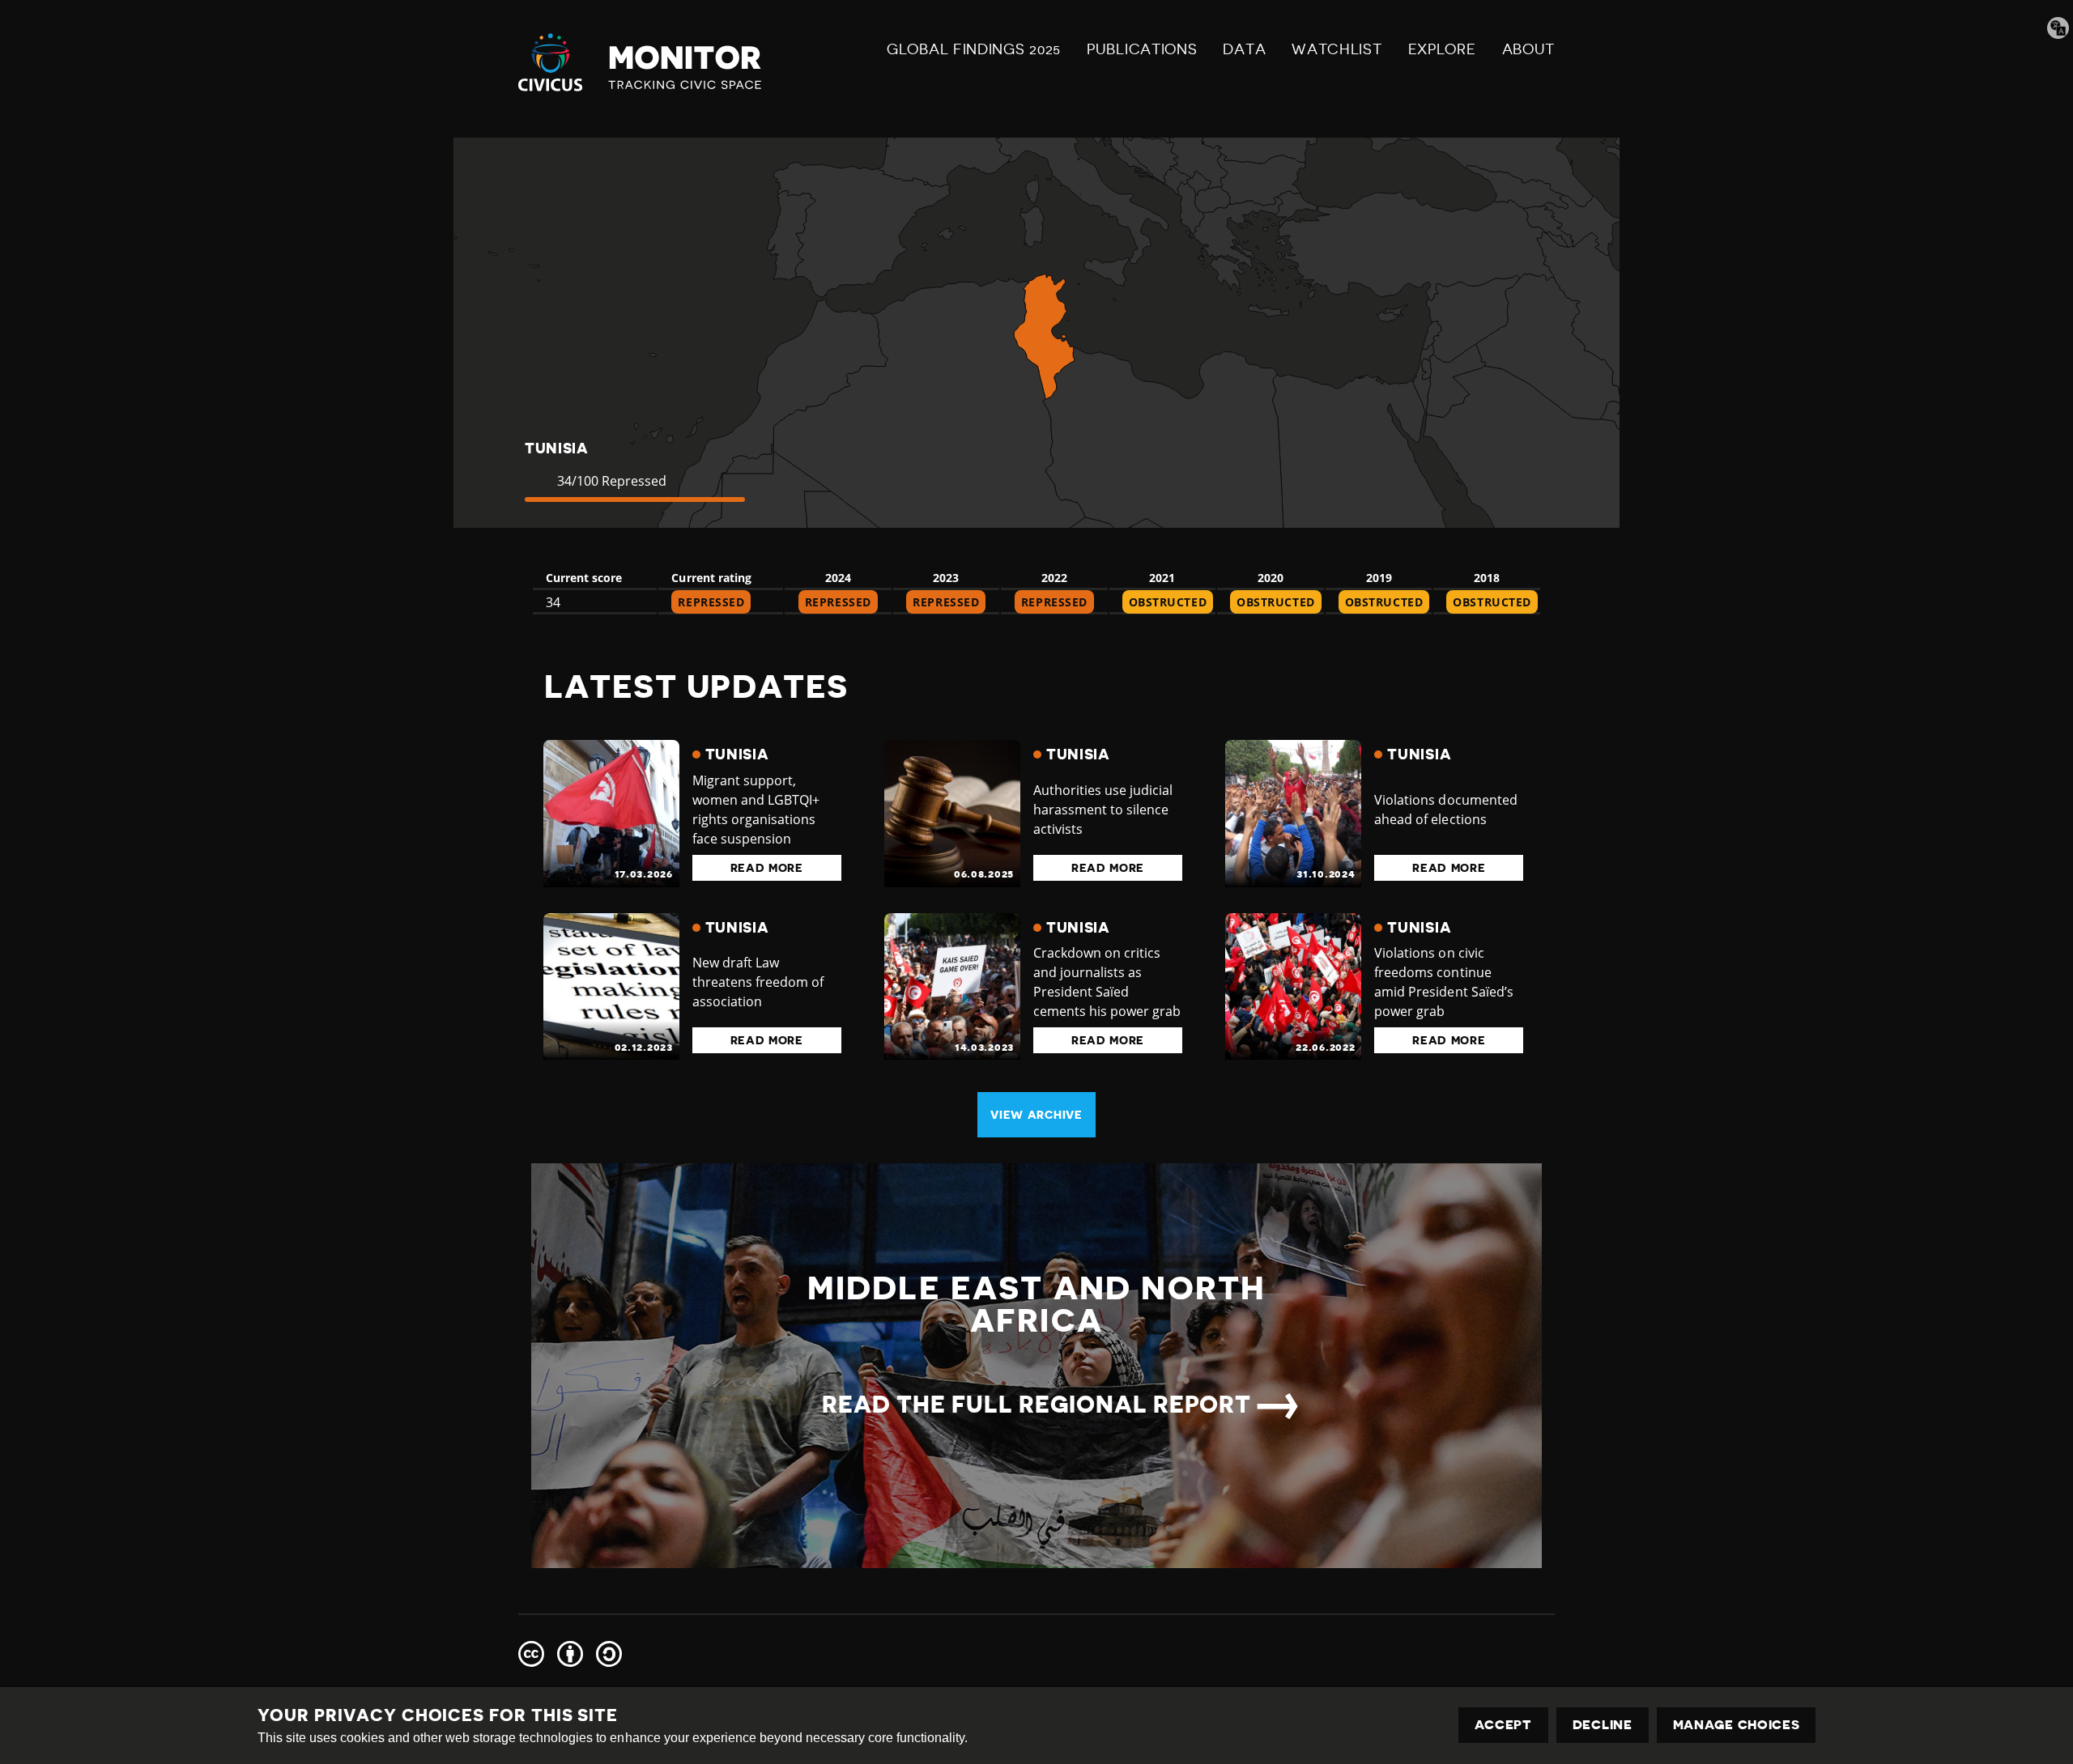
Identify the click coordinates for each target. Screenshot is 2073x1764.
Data (1244, 49)
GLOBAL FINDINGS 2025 (974, 49)
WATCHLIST (1337, 49)
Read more (767, 868)
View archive (1036, 1115)
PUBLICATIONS (1142, 49)
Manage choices (1737, 1725)
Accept (1503, 1725)
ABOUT (1529, 49)
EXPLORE (1442, 49)
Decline (1603, 1725)
